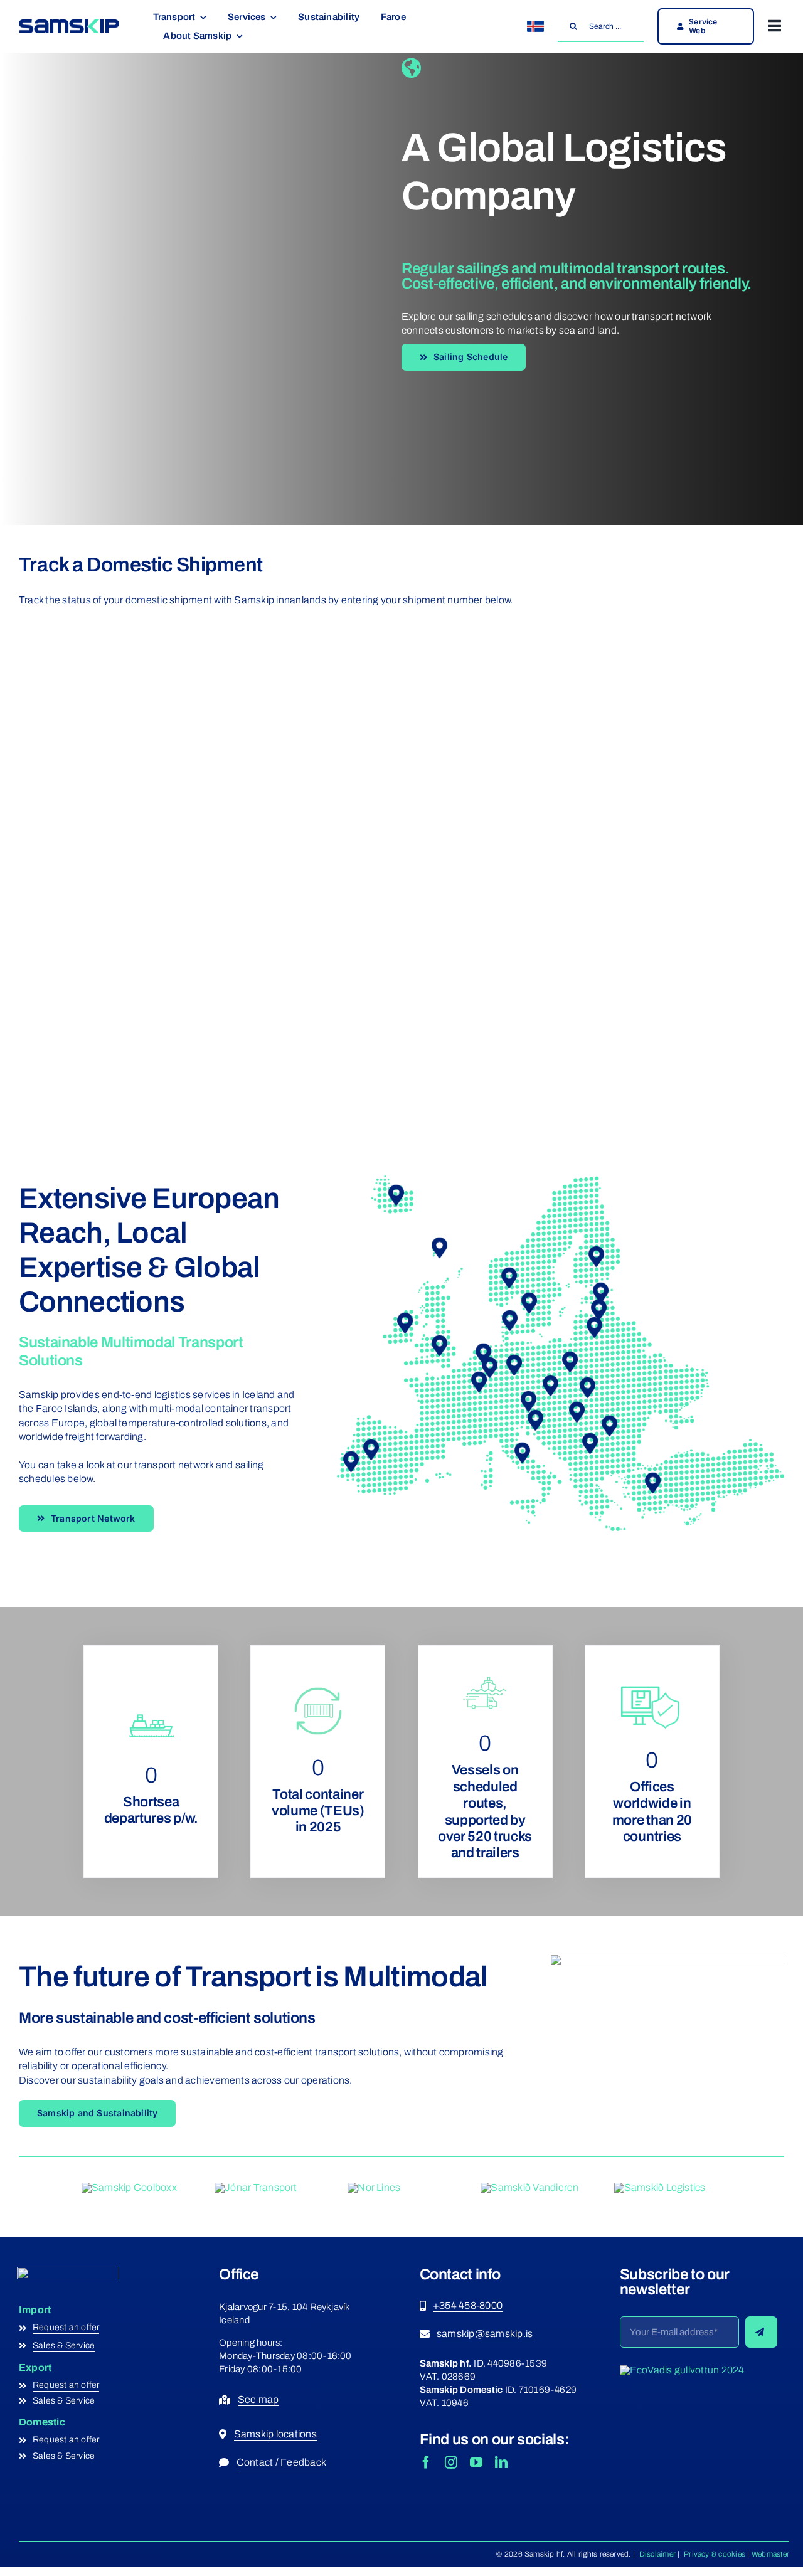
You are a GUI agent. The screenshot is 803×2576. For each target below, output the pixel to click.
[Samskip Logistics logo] (660, 2187)
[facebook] (426, 2462)
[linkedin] (501, 2462)
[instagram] (451, 2462)
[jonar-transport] (256, 2187)
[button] (440, 1346)
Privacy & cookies (714, 2554)
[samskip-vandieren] (529, 2187)
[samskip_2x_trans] (682, 2370)
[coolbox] (129, 2187)
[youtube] (476, 2462)
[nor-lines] (374, 2187)
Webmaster (770, 2554)
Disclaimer (656, 2554)
